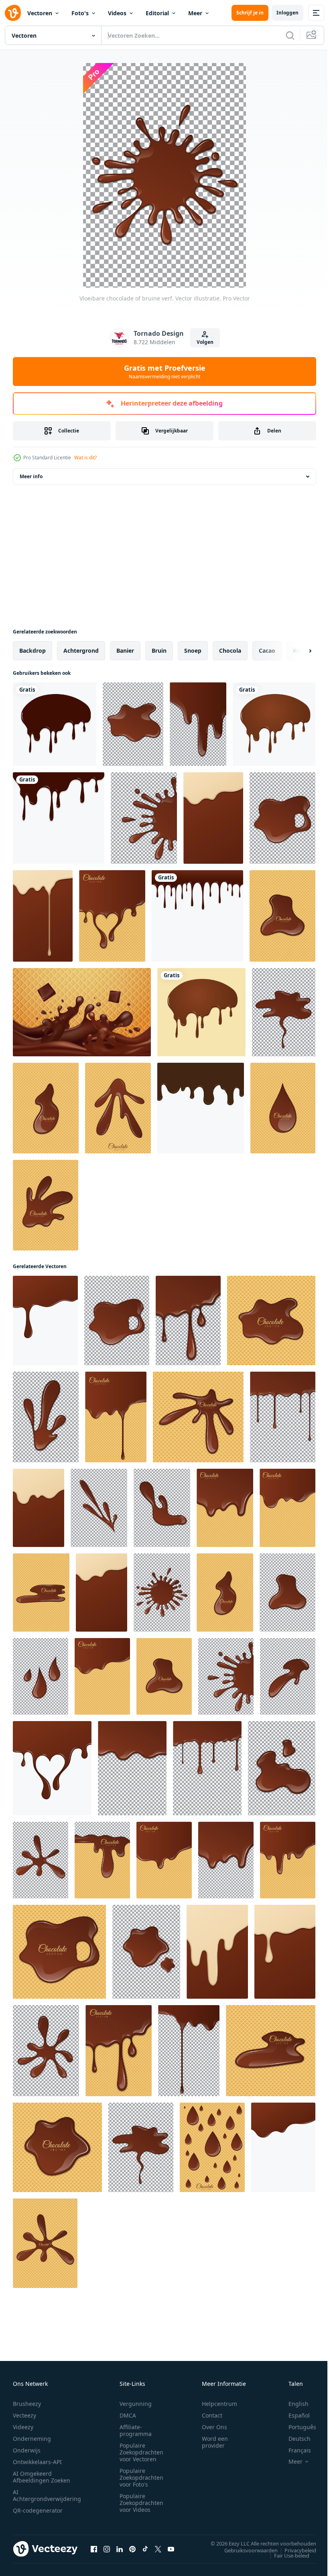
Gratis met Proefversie (165, 371)
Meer (195, 13)
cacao (267, 651)
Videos (117, 13)
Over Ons (214, 2427)
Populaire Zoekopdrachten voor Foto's (141, 2478)
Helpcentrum (219, 2404)
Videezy (23, 2427)
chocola (230, 651)
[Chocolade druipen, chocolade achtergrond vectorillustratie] (55, 724)
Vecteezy (24, 2415)
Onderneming (32, 2439)
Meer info (31, 476)
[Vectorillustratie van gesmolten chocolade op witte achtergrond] (201, 1108)
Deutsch (293, 2439)
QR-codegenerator (38, 2510)
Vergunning (136, 2404)
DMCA (128, 2415)
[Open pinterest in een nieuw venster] (132, 2549)
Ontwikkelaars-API (37, 2462)
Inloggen (287, 13)
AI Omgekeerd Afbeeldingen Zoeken (42, 2477)
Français (294, 2450)
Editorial (157, 13)
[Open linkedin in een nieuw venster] (120, 2549)
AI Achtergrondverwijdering (47, 2495)
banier (125, 651)
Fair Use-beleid (286, 2555)
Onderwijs (27, 2450)
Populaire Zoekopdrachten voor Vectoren (141, 2452)
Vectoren (40, 13)
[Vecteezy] (13, 13)
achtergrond (81, 651)
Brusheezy (27, 2404)
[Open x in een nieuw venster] (158, 2549)
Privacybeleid (294, 2550)
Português (296, 2427)
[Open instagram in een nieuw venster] (107, 2549)
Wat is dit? (85, 458)
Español (293, 2415)
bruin (159, 651)
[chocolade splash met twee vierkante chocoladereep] (82, 1012)
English (292, 2404)
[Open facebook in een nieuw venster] (94, 2549)
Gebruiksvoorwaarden (245, 2550)
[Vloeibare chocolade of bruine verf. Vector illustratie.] (133, 724)
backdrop (32, 651)
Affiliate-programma (136, 2430)
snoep (193, 651)
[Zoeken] (290, 35)
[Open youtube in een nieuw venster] (171, 2549)
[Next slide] (297, 651)
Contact (212, 2415)
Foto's (80, 13)
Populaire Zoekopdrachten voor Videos (141, 2503)
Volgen (205, 342)
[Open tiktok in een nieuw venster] (145, 2549)
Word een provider (215, 2442)
